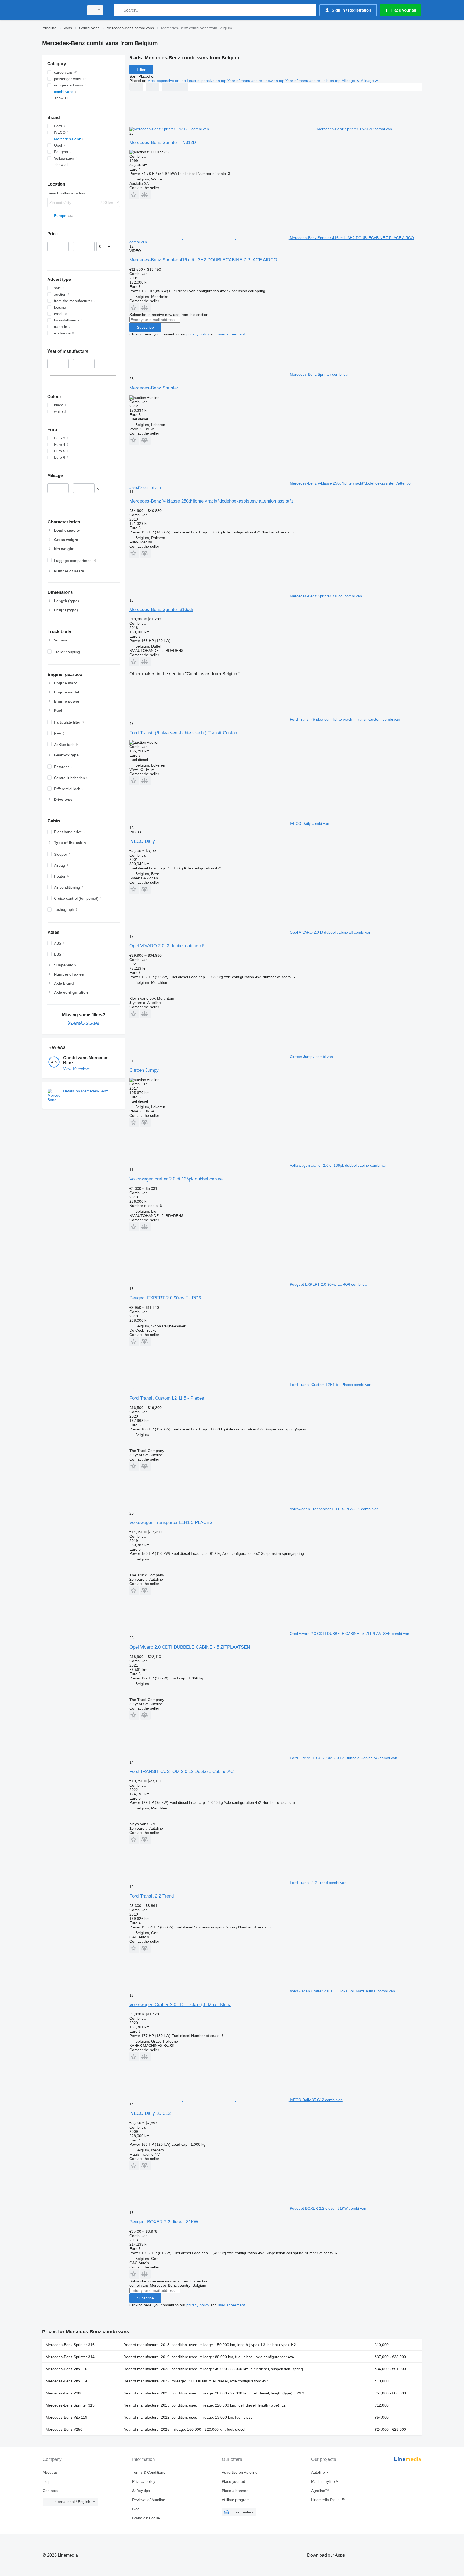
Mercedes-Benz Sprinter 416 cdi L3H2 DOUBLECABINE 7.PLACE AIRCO (203, 260)
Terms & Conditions (149, 2472)
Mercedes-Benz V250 (64, 2429)
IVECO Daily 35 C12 (150, 2113)
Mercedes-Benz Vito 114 (66, 2381)
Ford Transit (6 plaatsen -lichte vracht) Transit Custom (184, 733)
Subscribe (145, 327)
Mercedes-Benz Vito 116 (66, 2369)
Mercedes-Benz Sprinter (154, 388)
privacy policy (198, 334)
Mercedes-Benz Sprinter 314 (70, 2357)
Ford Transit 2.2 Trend (152, 1896)
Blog (136, 2509)
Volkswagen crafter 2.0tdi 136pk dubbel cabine (176, 1179)
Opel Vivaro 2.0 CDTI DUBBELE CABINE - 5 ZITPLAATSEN (190, 1647)
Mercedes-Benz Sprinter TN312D (163, 142)
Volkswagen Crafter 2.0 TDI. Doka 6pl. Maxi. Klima (180, 2005)
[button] (134, 195)
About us (50, 2472)
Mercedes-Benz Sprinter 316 (70, 2345)
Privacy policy (144, 2481)
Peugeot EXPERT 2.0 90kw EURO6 (165, 1298)
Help (47, 2481)
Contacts (50, 2491)
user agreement (231, 334)
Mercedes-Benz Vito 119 (66, 2417)
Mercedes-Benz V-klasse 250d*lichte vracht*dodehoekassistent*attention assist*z (212, 501)
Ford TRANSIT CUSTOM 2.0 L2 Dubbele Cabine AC (182, 1771)
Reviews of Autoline (149, 2500)
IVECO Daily (142, 841)
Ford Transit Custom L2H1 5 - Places (167, 1398)
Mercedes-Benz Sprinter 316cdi (161, 610)
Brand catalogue (146, 2518)
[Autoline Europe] (61, 10)
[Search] (119, 10)
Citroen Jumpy (144, 1070)
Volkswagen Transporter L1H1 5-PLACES (171, 1522)
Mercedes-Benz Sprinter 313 (70, 2405)
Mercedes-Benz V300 (64, 2393)
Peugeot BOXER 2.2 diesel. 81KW (164, 2222)
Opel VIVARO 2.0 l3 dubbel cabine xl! (167, 946)
